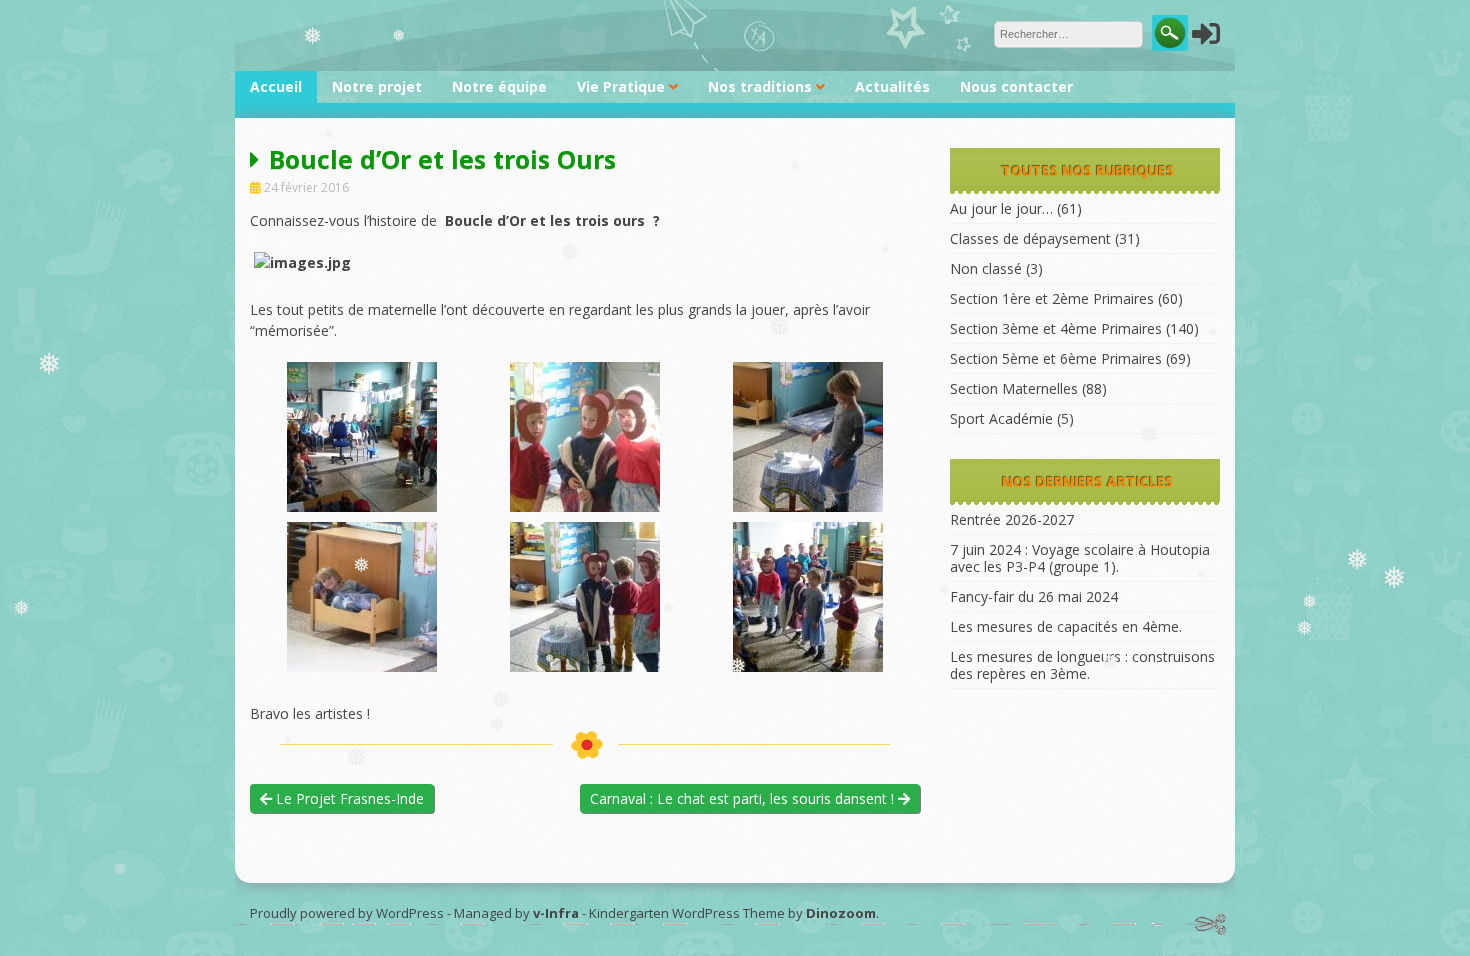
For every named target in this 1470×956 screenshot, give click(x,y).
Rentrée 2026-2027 (1012, 519)
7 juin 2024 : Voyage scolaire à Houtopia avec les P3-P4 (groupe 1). (1080, 558)
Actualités (892, 86)
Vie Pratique (621, 86)
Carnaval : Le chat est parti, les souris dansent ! (744, 798)
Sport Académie (1001, 418)
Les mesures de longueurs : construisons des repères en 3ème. (1082, 665)
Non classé (986, 268)
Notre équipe (499, 86)
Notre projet (377, 86)
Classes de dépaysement (1030, 238)
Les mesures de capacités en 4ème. (1066, 626)
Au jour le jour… (1001, 208)
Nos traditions (760, 86)
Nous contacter (1016, 86)
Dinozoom (841, 913)
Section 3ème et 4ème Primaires (1056, 328)
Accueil (276, 86)
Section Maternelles (1014, 388)
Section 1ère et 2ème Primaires (1052, 298)
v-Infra (556, 913)
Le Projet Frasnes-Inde (348, 798)
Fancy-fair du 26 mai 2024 (1034, 596)
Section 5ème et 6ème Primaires (1056, 358)
